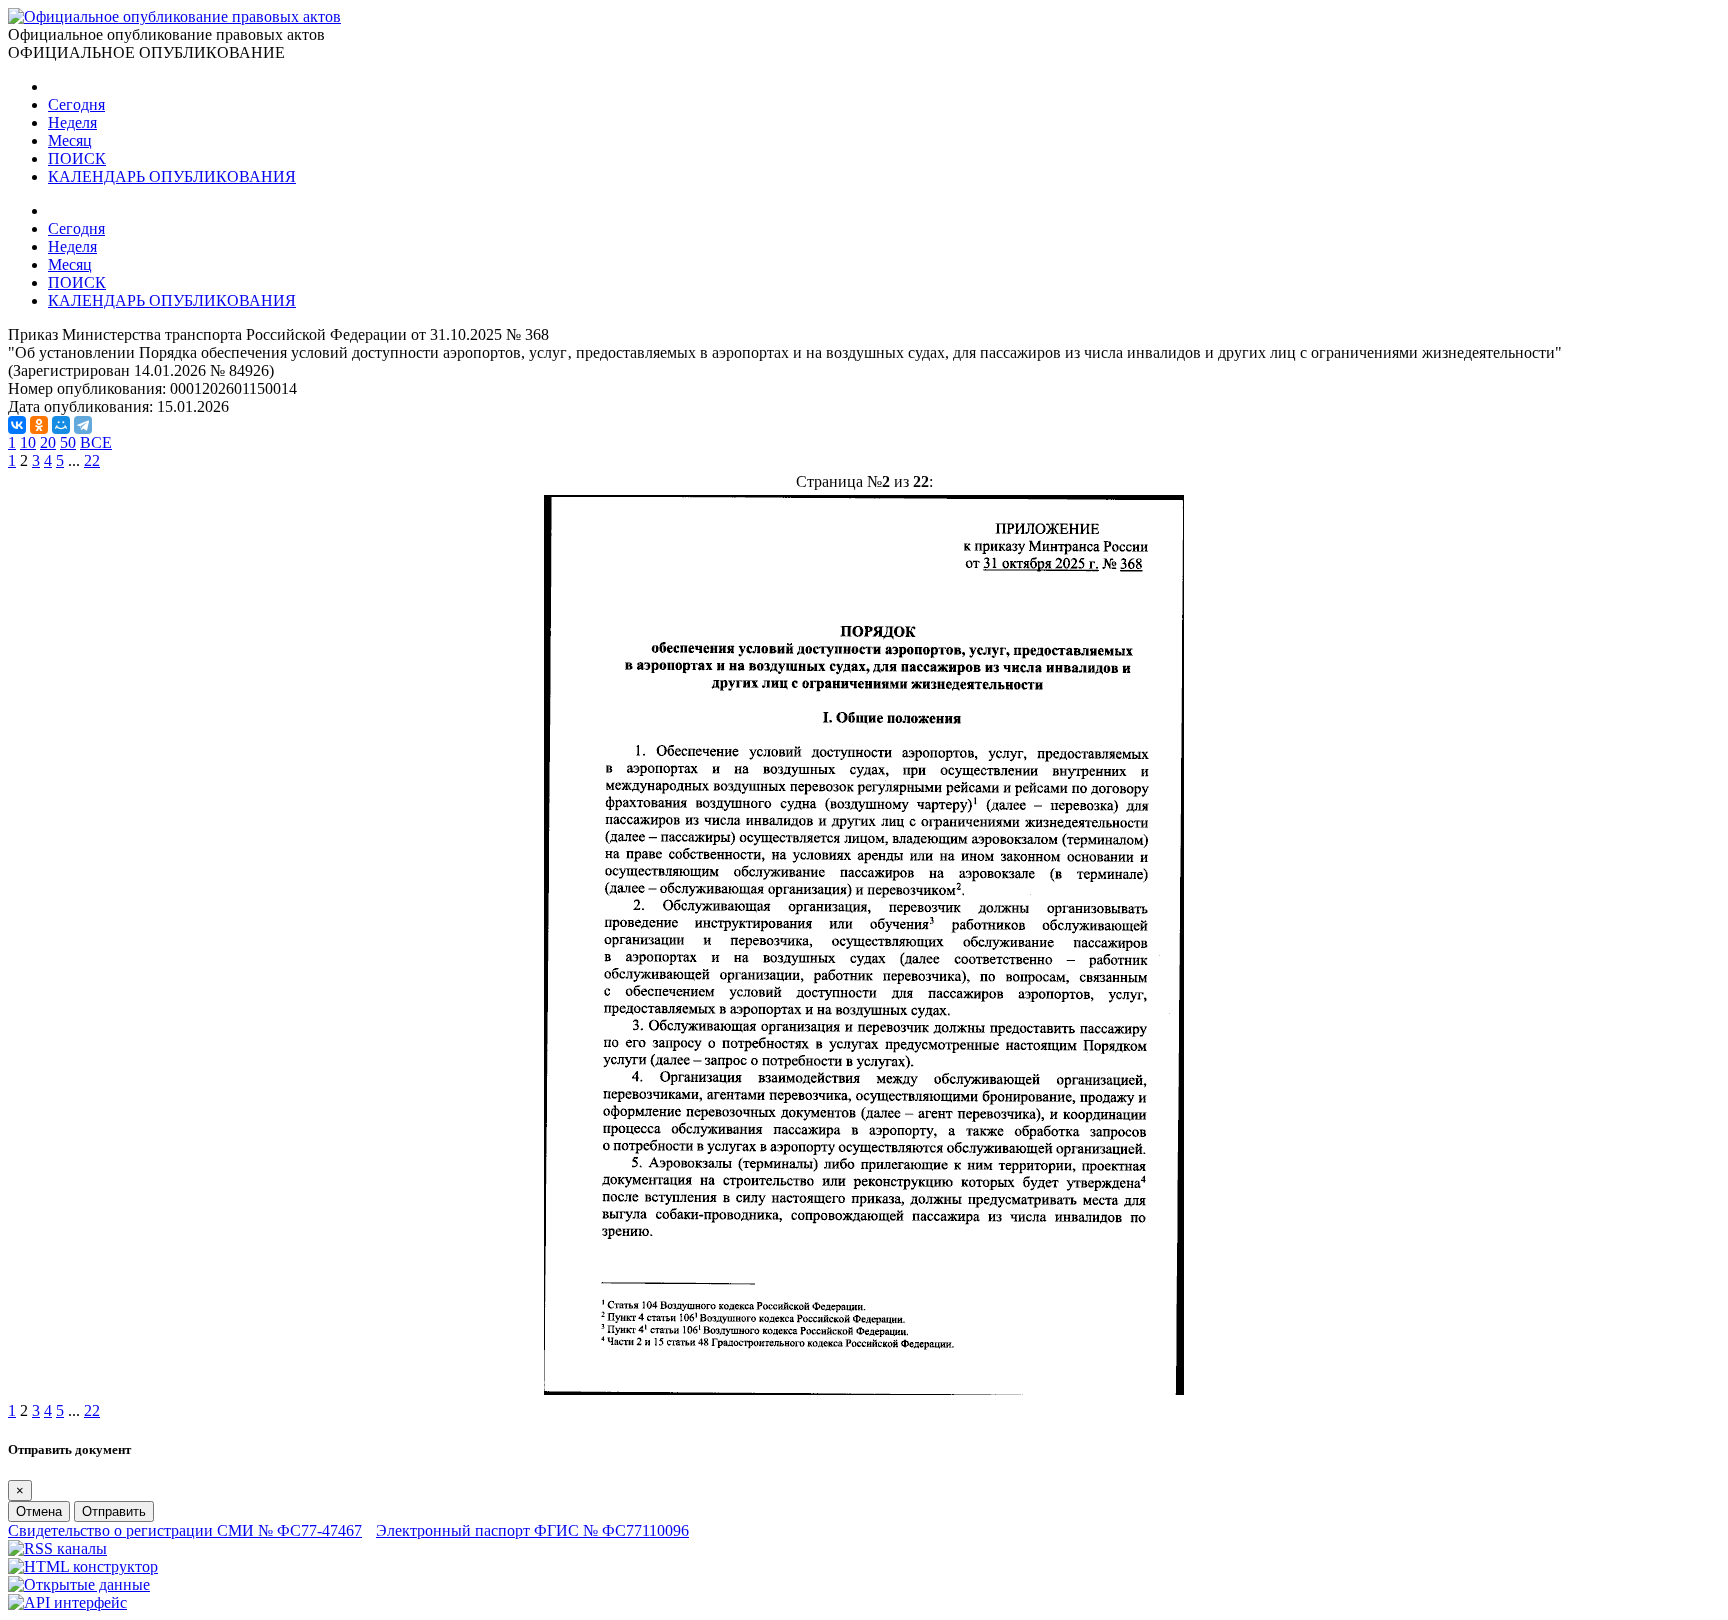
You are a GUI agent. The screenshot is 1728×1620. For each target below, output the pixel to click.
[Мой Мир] (61, 425)
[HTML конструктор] (83, 1566)
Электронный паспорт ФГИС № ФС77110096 (532, 1530)
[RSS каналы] (57, 1548)
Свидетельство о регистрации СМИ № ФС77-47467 (185, 1530)
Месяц (70, 140)
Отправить (114, 1511)
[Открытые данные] (79, 1584)
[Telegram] (83, 425)
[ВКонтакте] (17, 425)
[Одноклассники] (39, 425)
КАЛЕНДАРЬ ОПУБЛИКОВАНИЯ (172, 176)
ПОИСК (77, 158)
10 (28, 442)
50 (68, 442)
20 (48, 442)
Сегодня (76, 104)
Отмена (39, 1511)
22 (92, 460)
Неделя (72, 122)
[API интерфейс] (67, 1602)
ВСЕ (96, 442)
